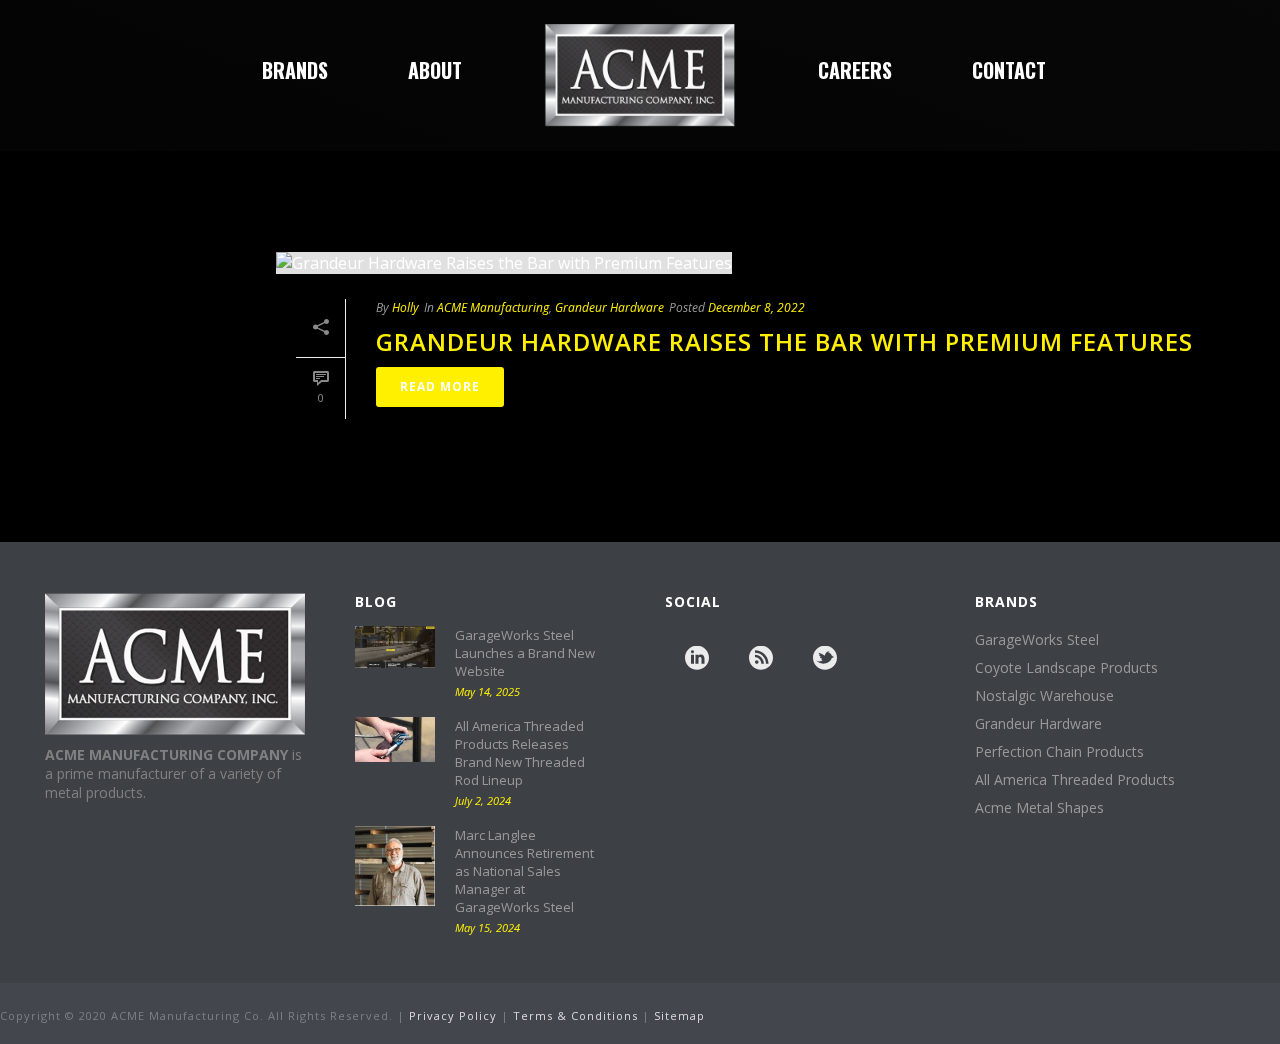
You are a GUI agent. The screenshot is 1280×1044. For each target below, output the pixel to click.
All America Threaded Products (1075, 780)
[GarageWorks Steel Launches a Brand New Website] (395, 647)
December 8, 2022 (756, 307)
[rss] (761, 659)
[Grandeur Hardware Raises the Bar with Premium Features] (768, 262)
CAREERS (855, 70)
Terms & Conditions (575, 1015)
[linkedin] (697, 659)
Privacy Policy (453, 1015)
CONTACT (1009, 70)
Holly (405, 307)
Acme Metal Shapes (1039, 808)
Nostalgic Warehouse (1044, 696)
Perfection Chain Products (1059, 752)
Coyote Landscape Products (1066, 668)
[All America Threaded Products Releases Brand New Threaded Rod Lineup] (395, 739)
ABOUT (435, 70)
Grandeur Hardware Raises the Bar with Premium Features (784, 341)
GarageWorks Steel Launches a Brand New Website (525, 653)
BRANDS (295, 70)
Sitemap (679, 1015)
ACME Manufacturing (493, 307)
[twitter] (825, 659)
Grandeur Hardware (609, 307)
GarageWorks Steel (1037, 640)
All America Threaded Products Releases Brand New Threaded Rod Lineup (520, 753)
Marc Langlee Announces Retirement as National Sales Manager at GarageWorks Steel (524, 871)
